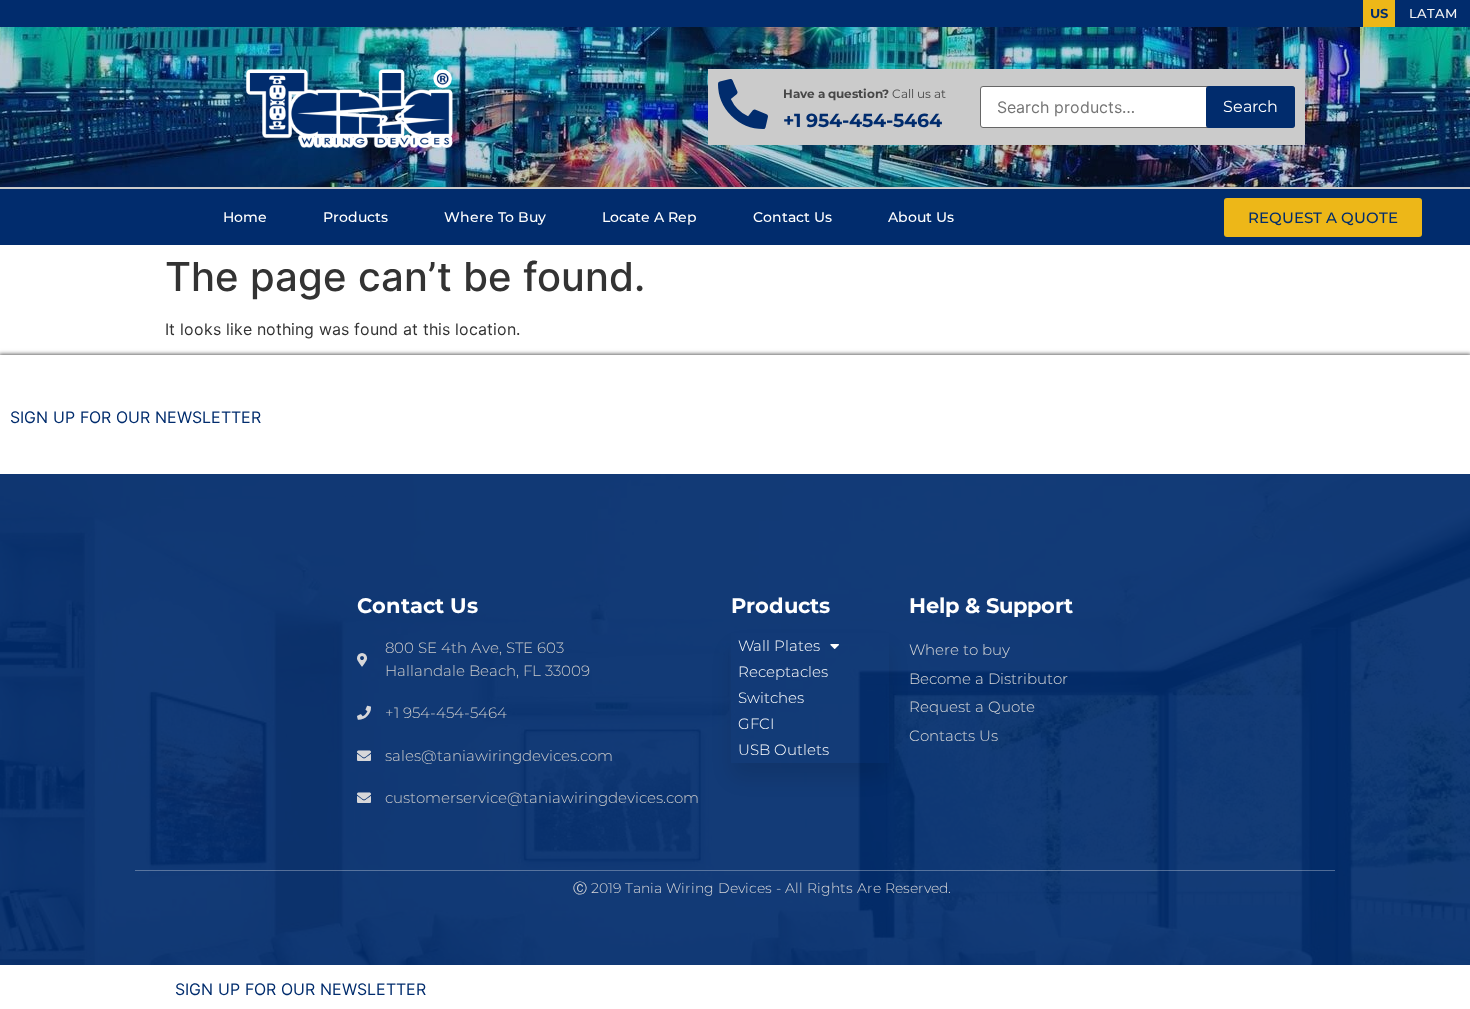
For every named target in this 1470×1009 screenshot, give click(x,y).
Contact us (792, 217)
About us (921, 217)
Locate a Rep (649, 217)
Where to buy (495, 217)
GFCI (756, 723)
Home (245, 217)
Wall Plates (779, 645)
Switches (771, 697)
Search (1250, 106)
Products (355, 217)
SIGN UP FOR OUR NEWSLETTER (135, 417)
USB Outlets (783, 749)
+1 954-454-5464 (862, 120)
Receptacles (783, 671)
